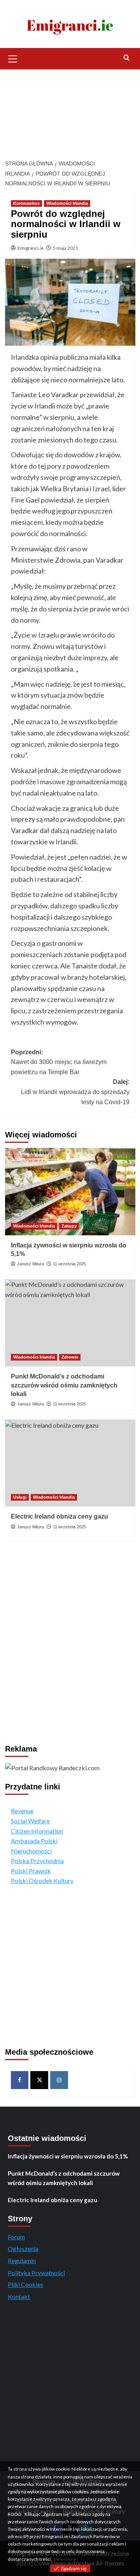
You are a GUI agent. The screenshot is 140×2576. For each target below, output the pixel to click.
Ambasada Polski (34, 1841)
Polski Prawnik (31, 1871)
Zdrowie (70, 1357)
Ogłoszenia (23, 2248)
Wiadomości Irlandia (67, 203)
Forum (16, 2237)
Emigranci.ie (31, 248)
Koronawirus (26, 203)
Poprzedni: (59, 1062)
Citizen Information (37, 1831)
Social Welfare (30, 1821)
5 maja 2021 (66, 248)
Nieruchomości (31, 1851)
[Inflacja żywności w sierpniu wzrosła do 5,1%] (70, 1191)
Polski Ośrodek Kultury (42, 1880)
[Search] (127, 58)
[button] (13, 58)
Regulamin (22, 2261)
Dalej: (75, 1092)
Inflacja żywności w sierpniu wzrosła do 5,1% (68, 2156)
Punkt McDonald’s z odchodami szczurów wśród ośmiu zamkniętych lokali (64, 1385)
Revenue (22, 1811)
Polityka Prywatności (36, 2273)
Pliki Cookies (25, 2284)
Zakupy (69, 1226)
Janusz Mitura (31, 1264)
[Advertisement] (70, 110)
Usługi (20, 1497)
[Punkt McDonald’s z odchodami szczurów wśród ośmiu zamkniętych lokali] (70, 1323)
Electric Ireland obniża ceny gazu (59, 1516)
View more (64, 2559)
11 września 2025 (69, 1264)
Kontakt (19, 2296)
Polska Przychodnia (37, 1861)
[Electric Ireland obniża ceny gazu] (70, 1463)
